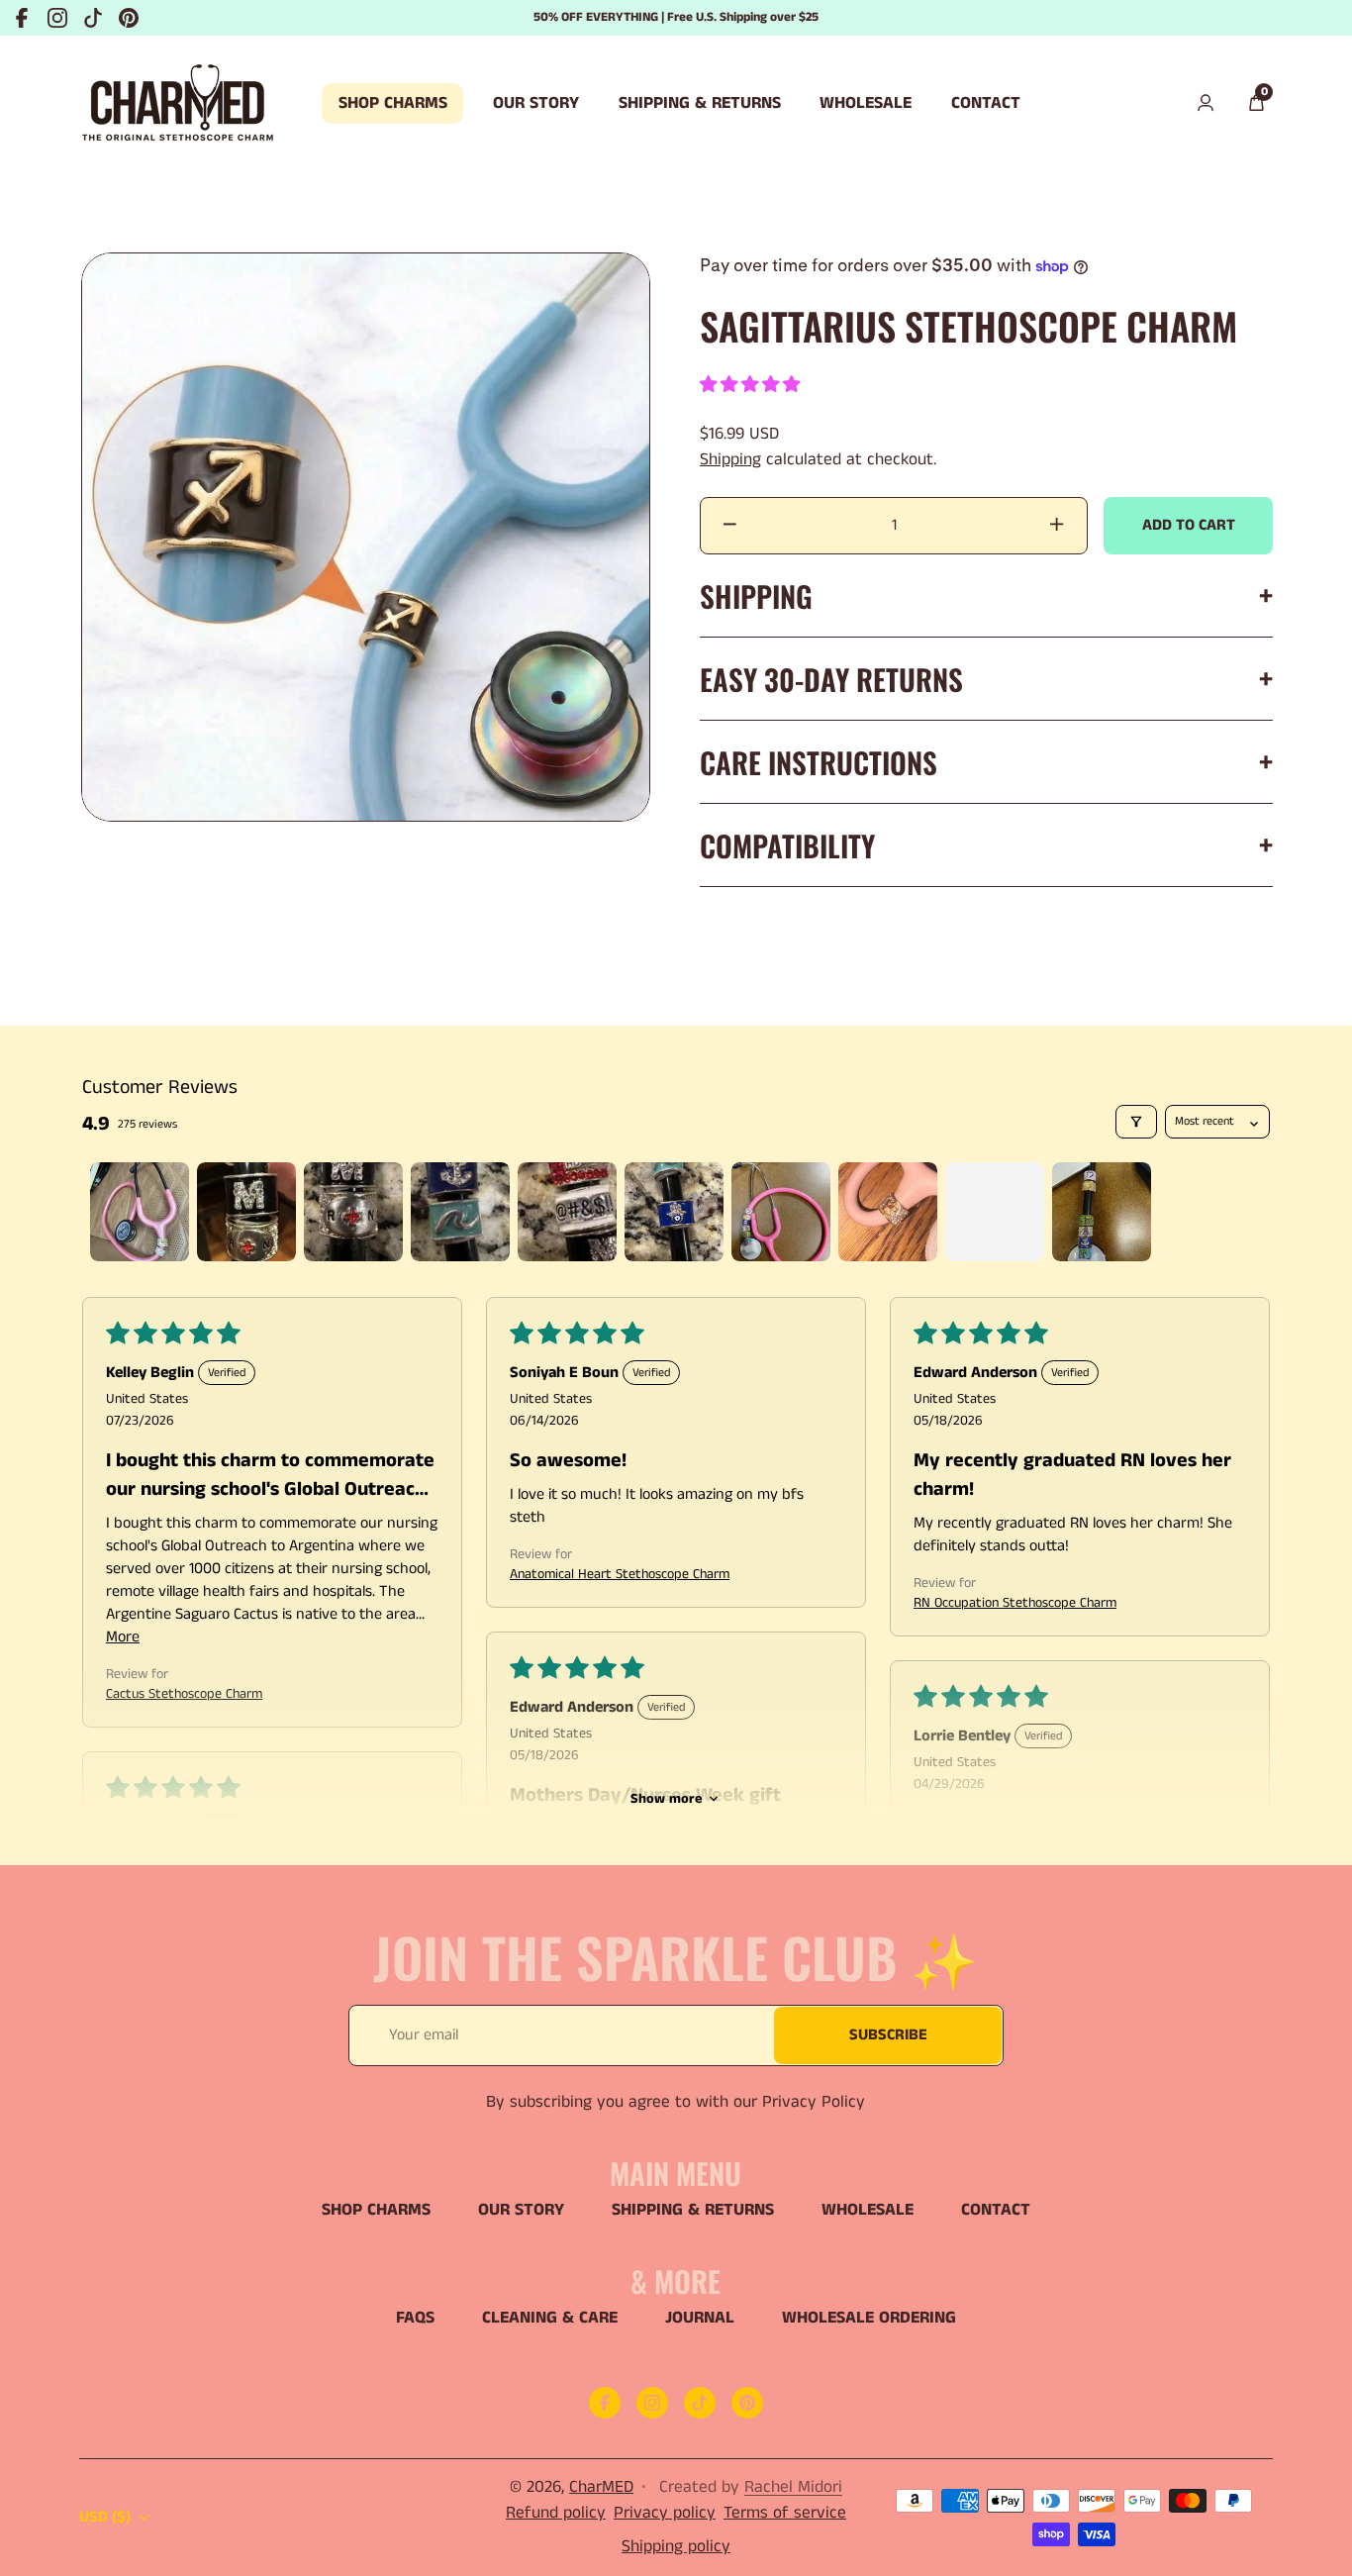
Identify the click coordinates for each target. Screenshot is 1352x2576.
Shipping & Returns (693, 2210)
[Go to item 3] (353, 1212)
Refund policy (556, 2513)
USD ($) (105, 2517)
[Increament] (1057, 526)
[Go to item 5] (567, 1212)
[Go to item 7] (781, 1212)
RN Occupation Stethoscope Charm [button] (1015, 1603)
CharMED (601, 2487)
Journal (700, 2318)
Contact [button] (986, 103)
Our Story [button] (536, 103)
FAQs (415, 2318)
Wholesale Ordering (869, 2318)
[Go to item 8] (888, 1212)
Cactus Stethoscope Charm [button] (184, 1694)
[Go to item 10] (1102, 1212)
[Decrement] (730, 526)
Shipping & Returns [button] (700, 103)
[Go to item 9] (995, 1212)
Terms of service (785, 2513)
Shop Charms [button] (393, 103)
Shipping (730, 459)
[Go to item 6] (674, 1212)
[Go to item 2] (246, 1212)
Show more (666, 1799)
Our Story (521, 2210)
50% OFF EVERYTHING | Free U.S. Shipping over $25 (676, 17)
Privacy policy (665, 2513)
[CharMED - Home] (178, 103)
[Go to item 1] (140, 1212)
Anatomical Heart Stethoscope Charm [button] (620, 1574)
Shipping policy (676, 2546)
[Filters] (1136, 1122)
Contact (996, 2210)
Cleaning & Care (550, 2318)
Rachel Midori (793, 2487)
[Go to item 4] (460, 1212)
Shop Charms (376, 2210)
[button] (1256, 104)
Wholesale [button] (866, 103)
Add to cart (1189, 525)
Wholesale (868, 2210)
